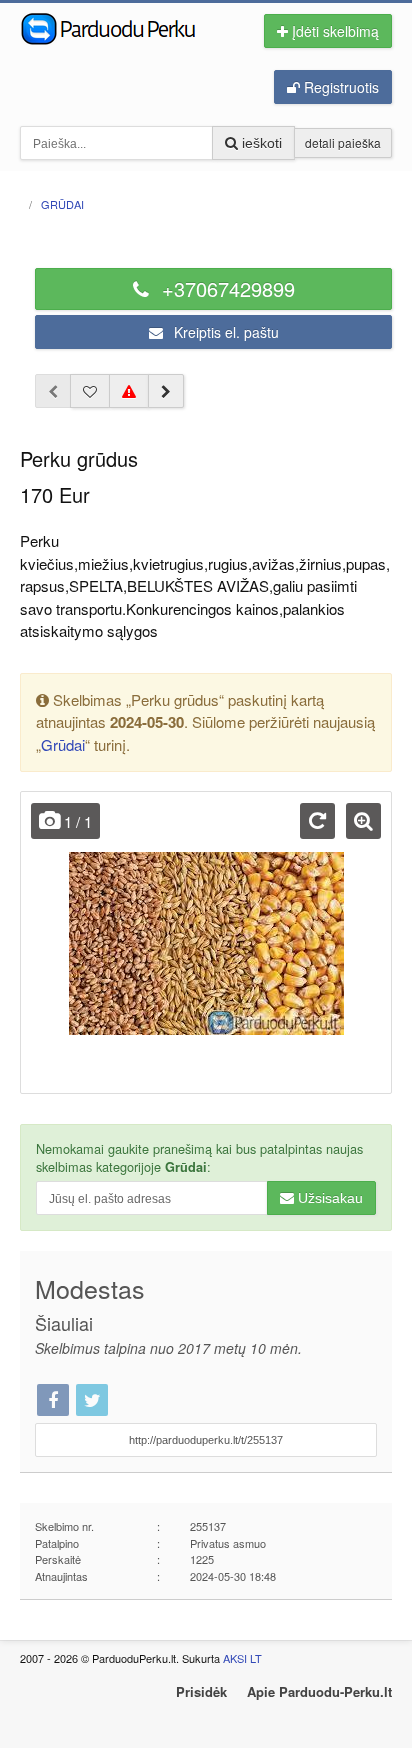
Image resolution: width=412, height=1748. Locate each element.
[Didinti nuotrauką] (363, 821)
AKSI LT (242, 1658)
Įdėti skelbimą (333, 31)
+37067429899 (225, 288)
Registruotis (339, 87)
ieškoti (260, 143)
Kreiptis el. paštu (224, 332)
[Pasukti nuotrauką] (317, 821)
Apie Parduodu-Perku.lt (319, 1691)
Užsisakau (328, 1198)
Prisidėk (201, 1691)
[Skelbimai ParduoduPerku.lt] (122, 27)
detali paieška (343, 142)
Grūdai (63, 744)
